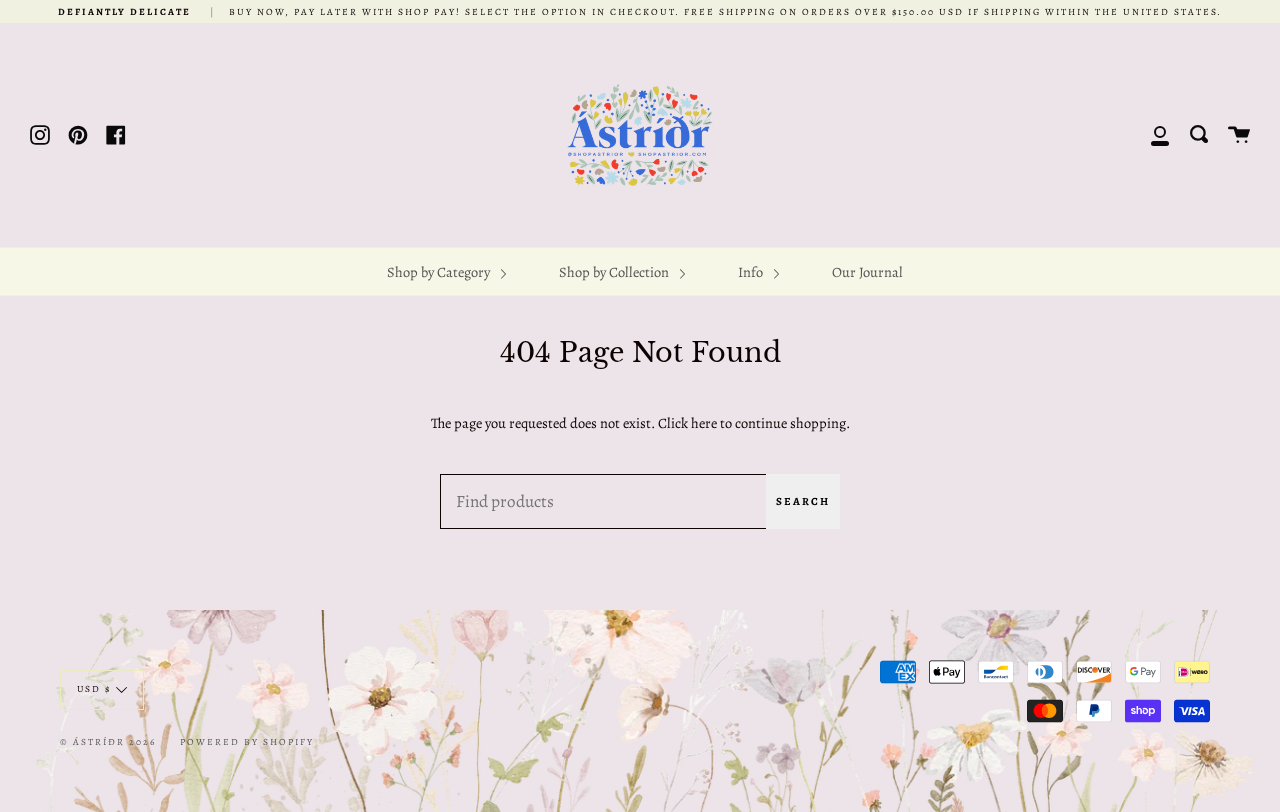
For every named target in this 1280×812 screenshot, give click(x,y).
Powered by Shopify (247, 741)
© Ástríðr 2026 (108, 741)
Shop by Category (440, 272)
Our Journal (867, 272)
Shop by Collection (615, 272)
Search (803, 501)
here (704, 423)
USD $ (94, 688)
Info (752, 272)
